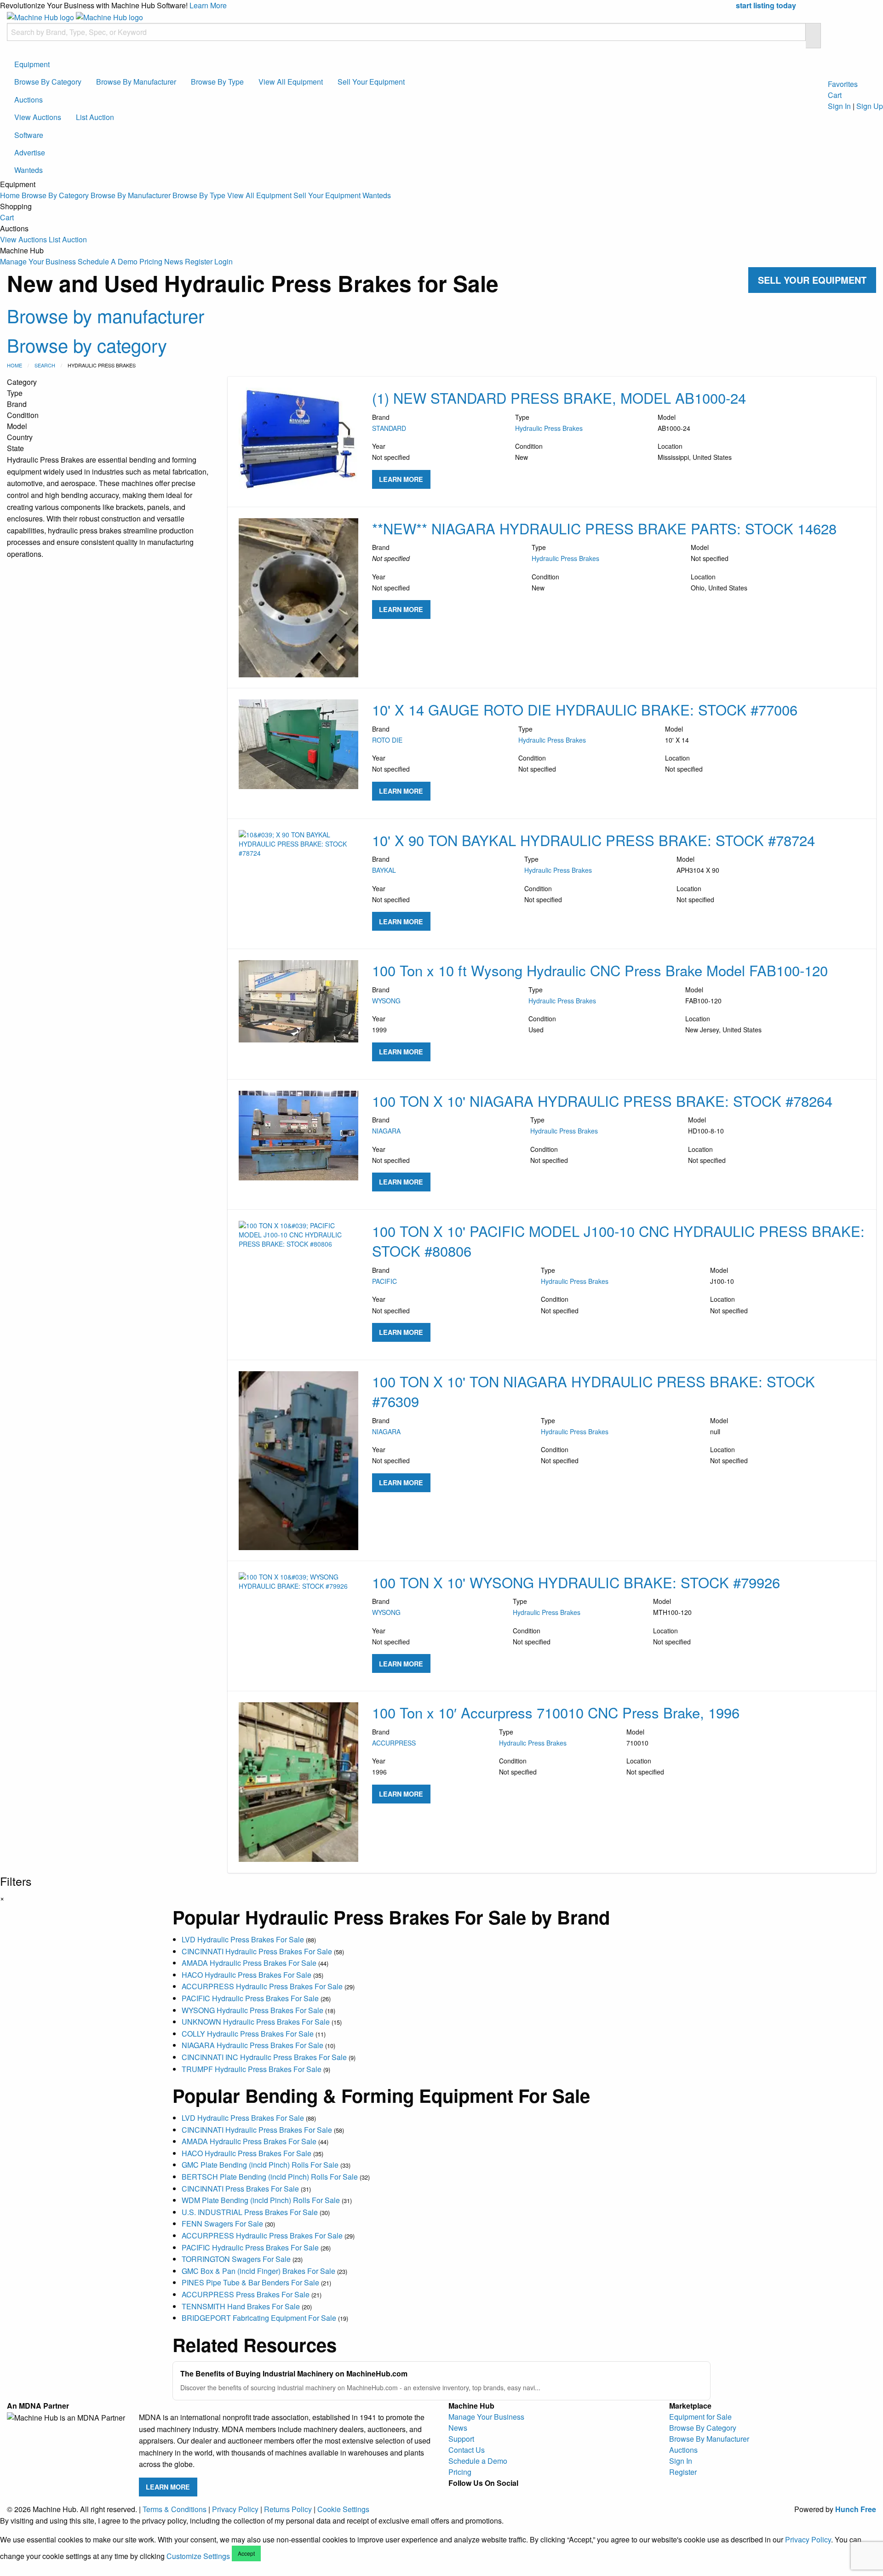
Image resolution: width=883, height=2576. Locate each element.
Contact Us (467, 2450)
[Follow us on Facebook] (456, 2494)
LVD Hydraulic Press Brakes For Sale (243, 1939)
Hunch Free (856, 2509)
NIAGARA (386, 1131)
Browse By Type (217, 82)
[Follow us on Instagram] (470, 2494)
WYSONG (386, 1001)
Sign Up (870, 106)
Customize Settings (198, 2556)
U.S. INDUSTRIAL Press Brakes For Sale (250, 2212)
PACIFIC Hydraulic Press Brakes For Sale (250, 1998)
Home (10, 195)
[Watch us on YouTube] (485, 2494)
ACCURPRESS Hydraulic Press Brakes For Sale (262, 1986)
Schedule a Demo (478, 2461)
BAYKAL (384, 870)
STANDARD (389, 428)
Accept (246, 2553)
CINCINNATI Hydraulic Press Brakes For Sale (257, 1951)
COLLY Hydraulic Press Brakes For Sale (248, 2034)
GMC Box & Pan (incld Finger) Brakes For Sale (258, 2271)
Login (224, 261)
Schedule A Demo (108, 261)
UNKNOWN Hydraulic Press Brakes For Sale (256, 2022)
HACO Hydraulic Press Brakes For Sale (247, 1975)
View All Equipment (291, 82)
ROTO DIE (387, 740)
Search (45, 365)
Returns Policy (288, 2509)
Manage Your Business (38, 261)
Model (674, 423)
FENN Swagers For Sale (222, 2224)
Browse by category (87, 345)
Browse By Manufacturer (136, 82)
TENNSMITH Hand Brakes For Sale (241, 2306)
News (174, 261)
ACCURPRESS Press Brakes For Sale (246, 2294)
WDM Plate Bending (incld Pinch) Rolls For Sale (261, 2200)
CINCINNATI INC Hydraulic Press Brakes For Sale (264, 2057)
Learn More (208, 5)
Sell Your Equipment (371, 82)
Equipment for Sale (700, 2417)
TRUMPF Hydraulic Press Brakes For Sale (252, 2069)
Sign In (839, 106)
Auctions (29, 100)
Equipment (32, 64)
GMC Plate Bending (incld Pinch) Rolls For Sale (260, 2165)
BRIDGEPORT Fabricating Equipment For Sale (259, 2318)
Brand (389, 423)
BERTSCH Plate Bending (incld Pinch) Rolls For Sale (270, 2177)
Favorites (843, 84)
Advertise (30, 152)
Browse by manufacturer (106, 315)
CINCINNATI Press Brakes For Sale (240, 2189)
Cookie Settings (343, 2509)
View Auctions (38, 117)
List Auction (95, 117)
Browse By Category (48, 82)
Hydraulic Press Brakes (549, 428)
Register (199, 261)
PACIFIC (384, 1281)
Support (461, 2439)
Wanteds (29, 170)
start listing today (766, 5)
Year (391, 452)
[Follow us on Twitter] (500, 2494)
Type (549, 423)
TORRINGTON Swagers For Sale (236, 2259)
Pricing (151, 261)
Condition (529, 452)
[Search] (813, 36)
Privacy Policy (235, 2509)
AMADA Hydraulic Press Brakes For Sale (249, 1963)
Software (29, 135)
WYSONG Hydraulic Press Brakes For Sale (252, 2010)
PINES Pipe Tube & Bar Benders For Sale (250, 2282)
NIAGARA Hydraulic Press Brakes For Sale (252, 2045)
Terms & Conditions (175, 2509)
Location (695, 452)
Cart (7, 217)
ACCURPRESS (394, 1743)
